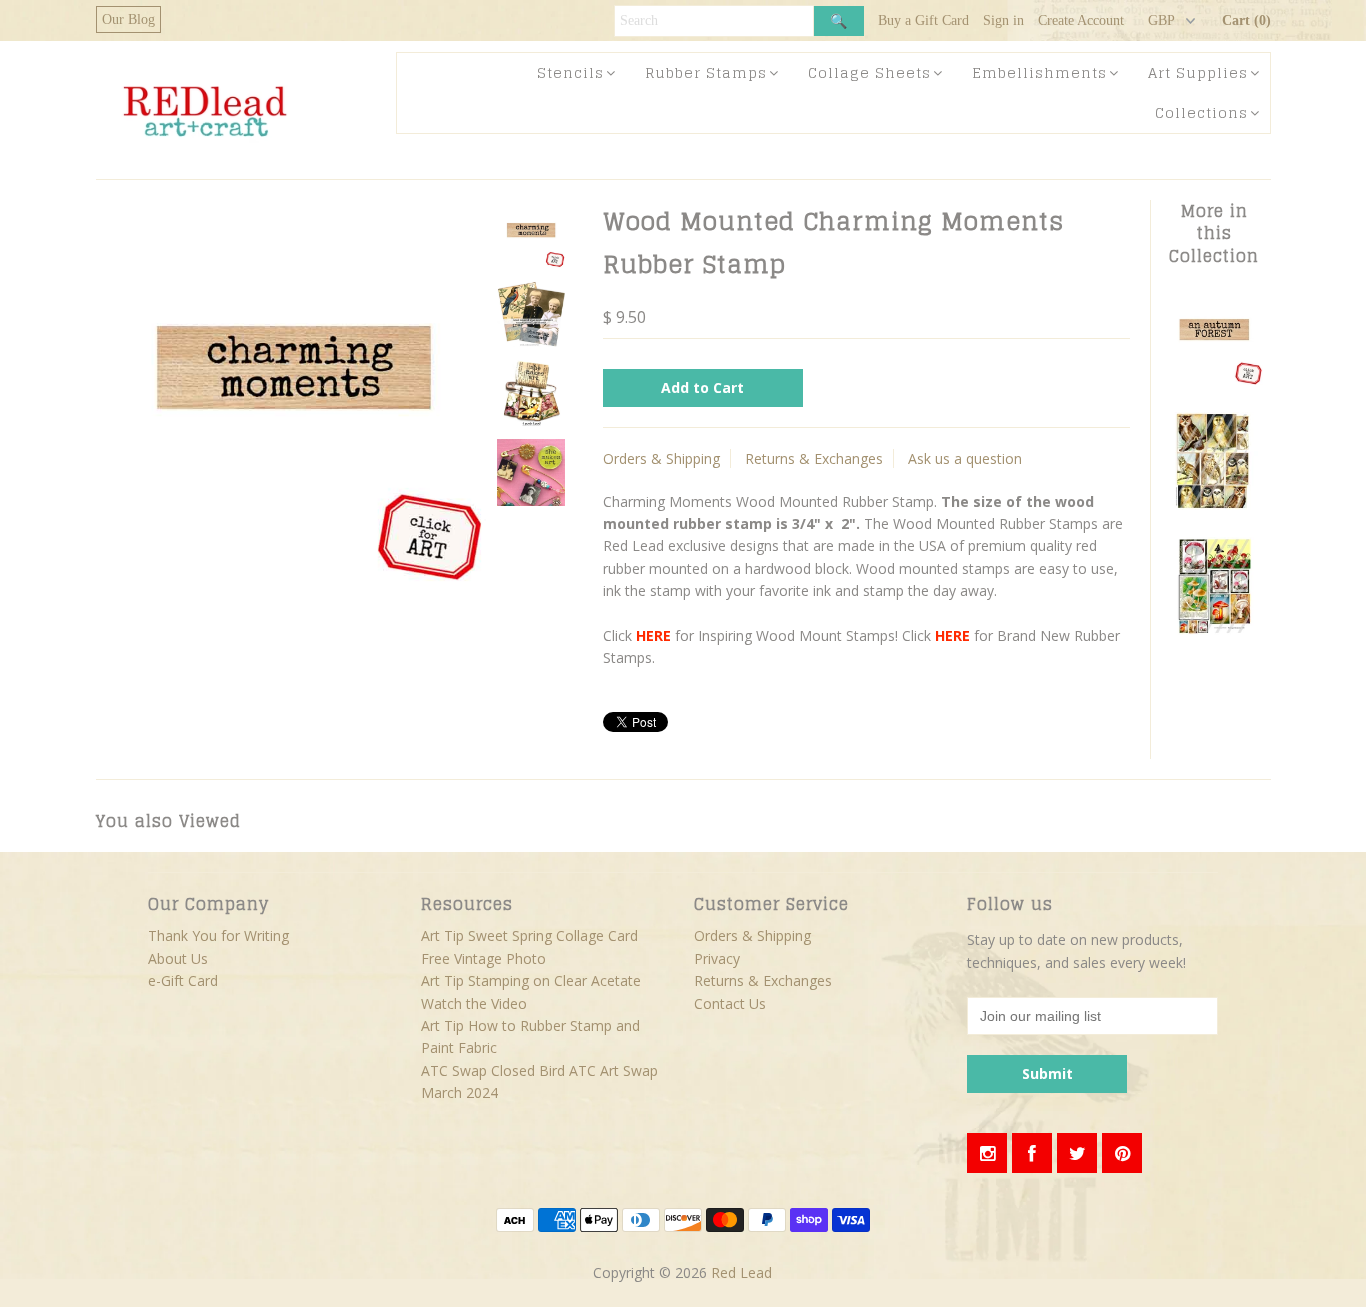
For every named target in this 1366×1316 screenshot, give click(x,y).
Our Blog (128, 19)
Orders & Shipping (661, 458)
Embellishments (1039, 72)
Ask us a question (965, 458)
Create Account (1081, 20)
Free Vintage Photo (483, 958)
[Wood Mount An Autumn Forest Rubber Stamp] (1214, 379)
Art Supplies (1198, 72)
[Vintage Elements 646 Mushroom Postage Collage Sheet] (1214, 629)
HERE (653, 635)
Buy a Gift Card (923, 20)
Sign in (1003, 20)
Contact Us (730, 1003)
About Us (178, 958)
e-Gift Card (183, 980)
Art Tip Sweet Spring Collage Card (529, 935)
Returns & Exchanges (814, 458)
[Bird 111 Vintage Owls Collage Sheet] (1214, 504)
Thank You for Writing (218, 935)
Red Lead (741, 1272)
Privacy (717, 958)
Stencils (570, 72)
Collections (1201, 112)
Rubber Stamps (706, 72)
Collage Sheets (869, 72)
